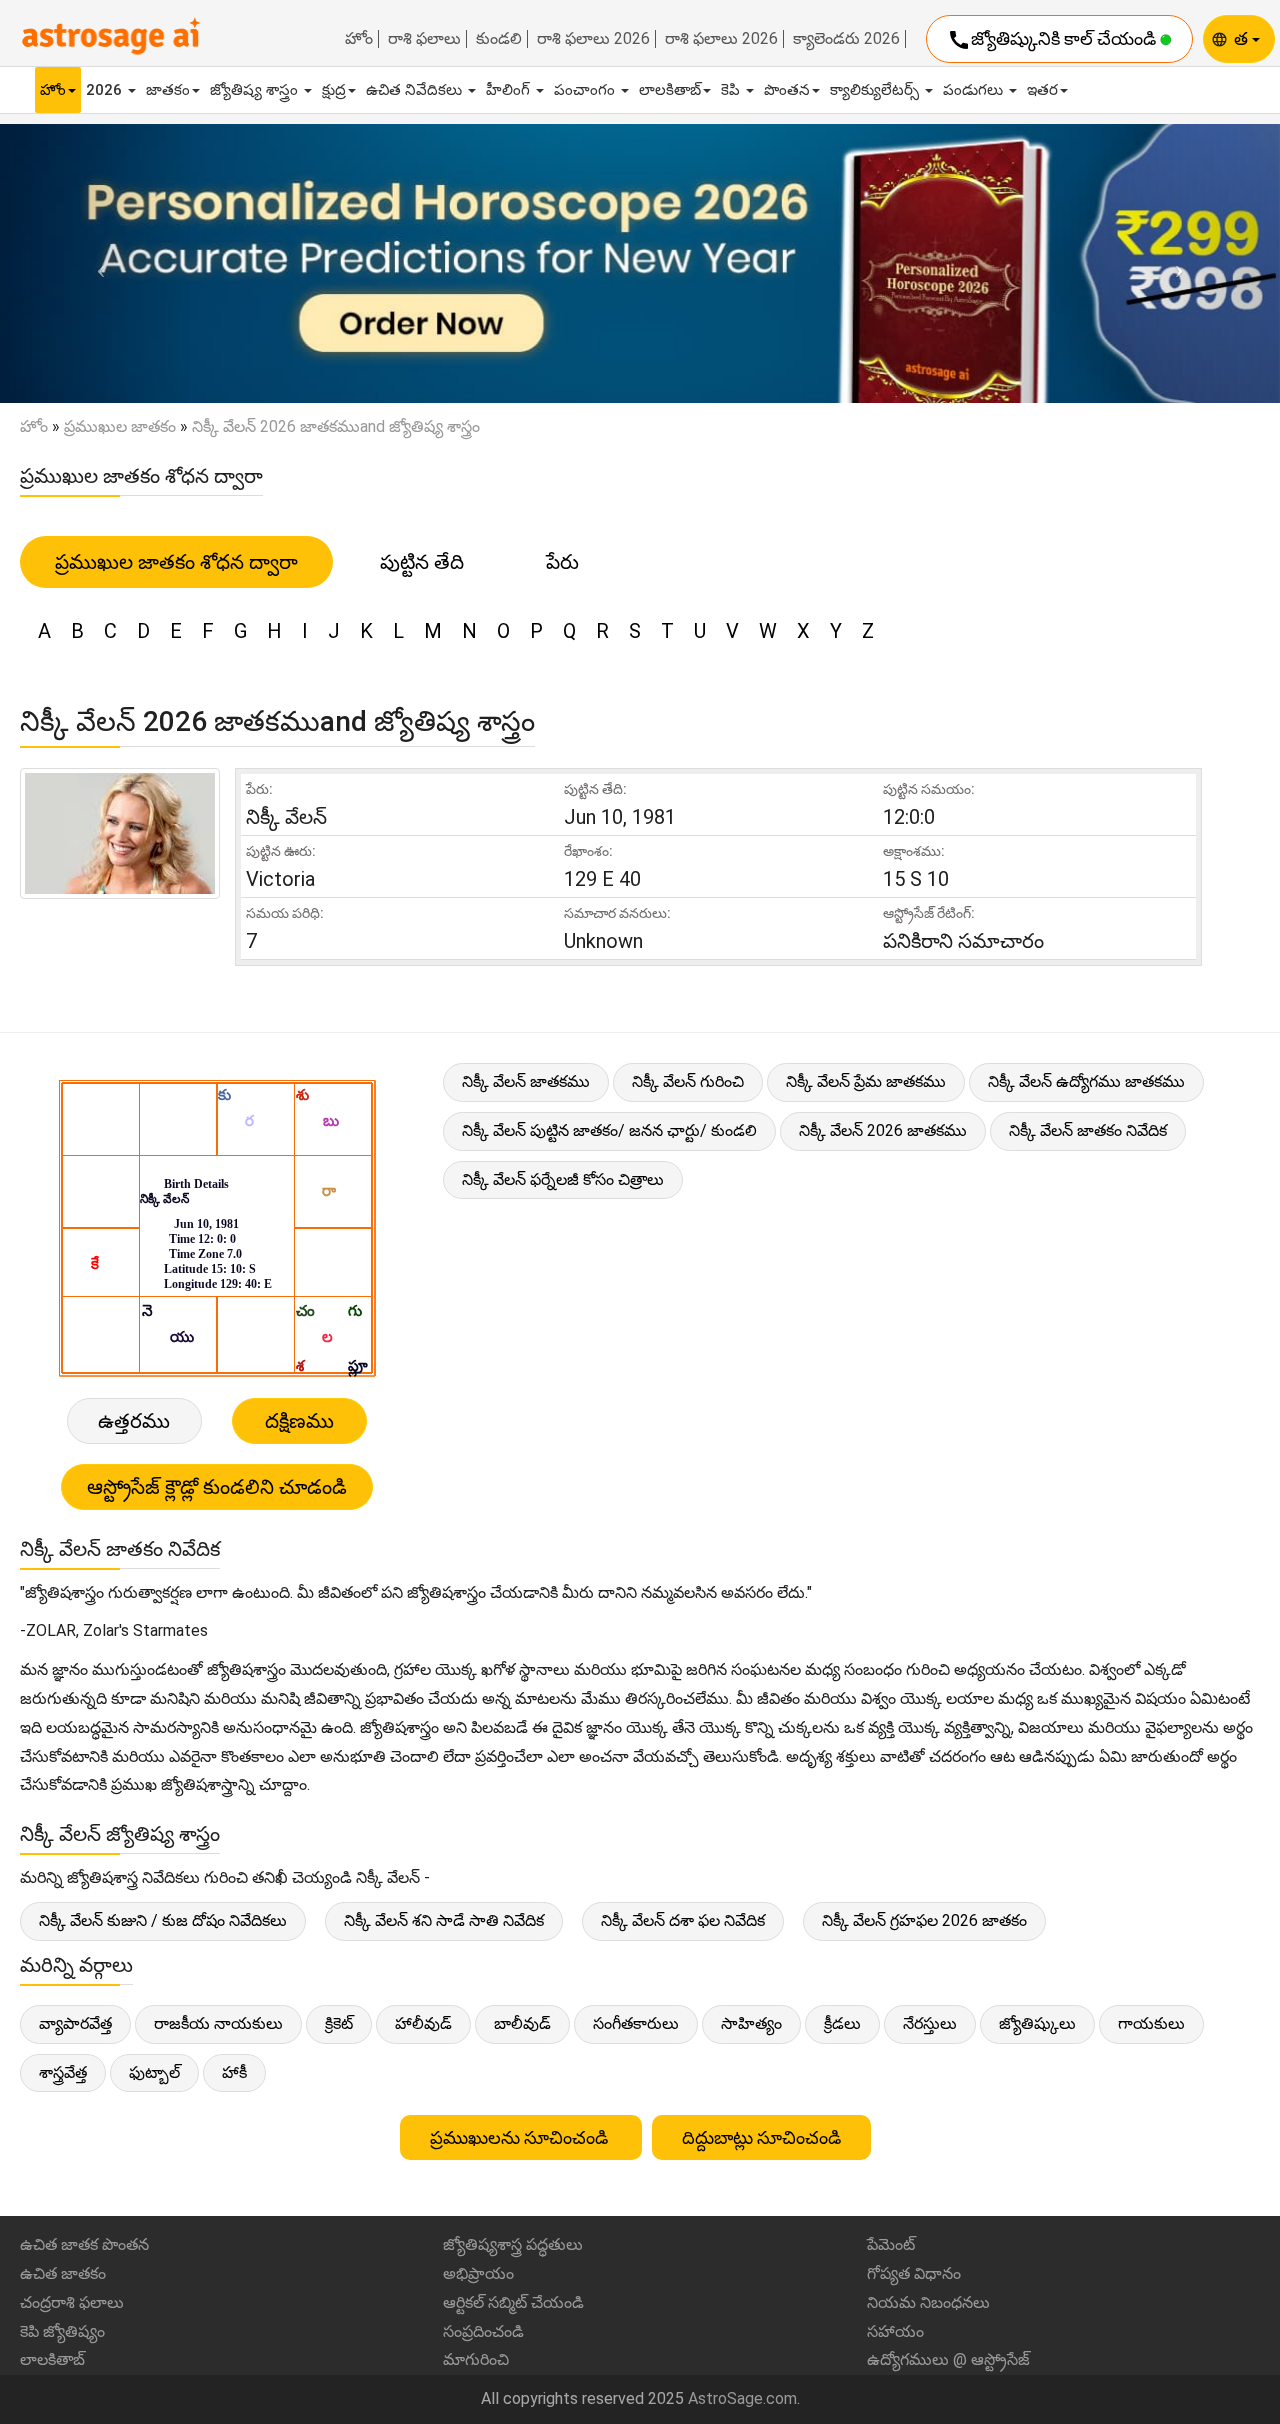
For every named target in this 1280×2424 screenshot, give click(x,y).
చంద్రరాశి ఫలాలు (72, 2302)
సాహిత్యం (751, 2023)
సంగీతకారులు (636, 2023)
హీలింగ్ (510, 90)
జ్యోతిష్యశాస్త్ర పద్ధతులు (513, 2244)
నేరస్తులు (930, 2023)
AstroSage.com (742, 2398)
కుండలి (499, 39)
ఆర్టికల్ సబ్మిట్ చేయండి (513, 2302)
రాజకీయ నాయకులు (218, 2023)
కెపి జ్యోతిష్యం (62, 2331)
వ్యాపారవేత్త (75, 2023)
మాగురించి (476, 2359)
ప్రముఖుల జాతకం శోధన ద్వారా (176, 562)
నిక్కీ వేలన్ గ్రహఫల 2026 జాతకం (924, 1920)
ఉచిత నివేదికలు (416, 90)
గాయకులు (1151, 2023)
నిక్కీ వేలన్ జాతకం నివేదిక (1088, 1130)
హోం (359, 39)
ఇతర (1042, 90)
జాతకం (168, 90)
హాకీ (234, 2072)
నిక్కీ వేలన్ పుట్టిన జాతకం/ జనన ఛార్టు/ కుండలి (609, 1130)
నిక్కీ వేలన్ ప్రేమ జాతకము (866, 1081)
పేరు (562, 562)
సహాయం (895, 2331)
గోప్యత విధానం (914, 2273)
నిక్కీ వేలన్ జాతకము (526, 1081)
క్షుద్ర (334, 90)
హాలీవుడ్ (423, 2023)
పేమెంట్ (891, 2244)
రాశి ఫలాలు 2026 (593, 39)
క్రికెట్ (339, 2023)
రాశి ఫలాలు (424, 39)
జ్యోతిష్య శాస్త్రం (256, 90)
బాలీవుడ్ (522, 2023)
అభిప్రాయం (478, 2273)
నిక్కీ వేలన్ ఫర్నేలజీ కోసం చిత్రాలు (563, 1179)
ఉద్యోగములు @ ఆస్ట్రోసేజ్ (948, 2359)
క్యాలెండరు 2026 (846, 39)
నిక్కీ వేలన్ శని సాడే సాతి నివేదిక (444, 1920)
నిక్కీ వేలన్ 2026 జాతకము (883, 1130)
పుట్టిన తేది (422, 562)
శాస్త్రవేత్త (63, 2072)
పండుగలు (975, 90)
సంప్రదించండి (483, 2331)
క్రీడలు (842, 2023)
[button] (96, 264)
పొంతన (787, 90)
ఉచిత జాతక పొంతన (84, 2244)
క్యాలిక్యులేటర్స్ (876, 90)
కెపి (732, 90)
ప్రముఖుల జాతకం (120, 426)
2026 (106, 90)
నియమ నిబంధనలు (928, 2302)
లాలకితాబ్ (670, 90)
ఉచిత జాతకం (63, 2273)
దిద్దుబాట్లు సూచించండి (761, 2137)
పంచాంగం (586, 90)
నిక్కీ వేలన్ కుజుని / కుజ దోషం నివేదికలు (163, 1920)
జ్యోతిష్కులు (1037, 2023)
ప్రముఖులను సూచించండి (521, 2137)
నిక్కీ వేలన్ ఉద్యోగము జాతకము (1086, 1081)
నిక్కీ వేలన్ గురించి (688, 1081)
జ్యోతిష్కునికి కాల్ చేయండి (1053, 40)
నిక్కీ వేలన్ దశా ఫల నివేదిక (683, 1920)
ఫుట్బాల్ (154, 2072)
